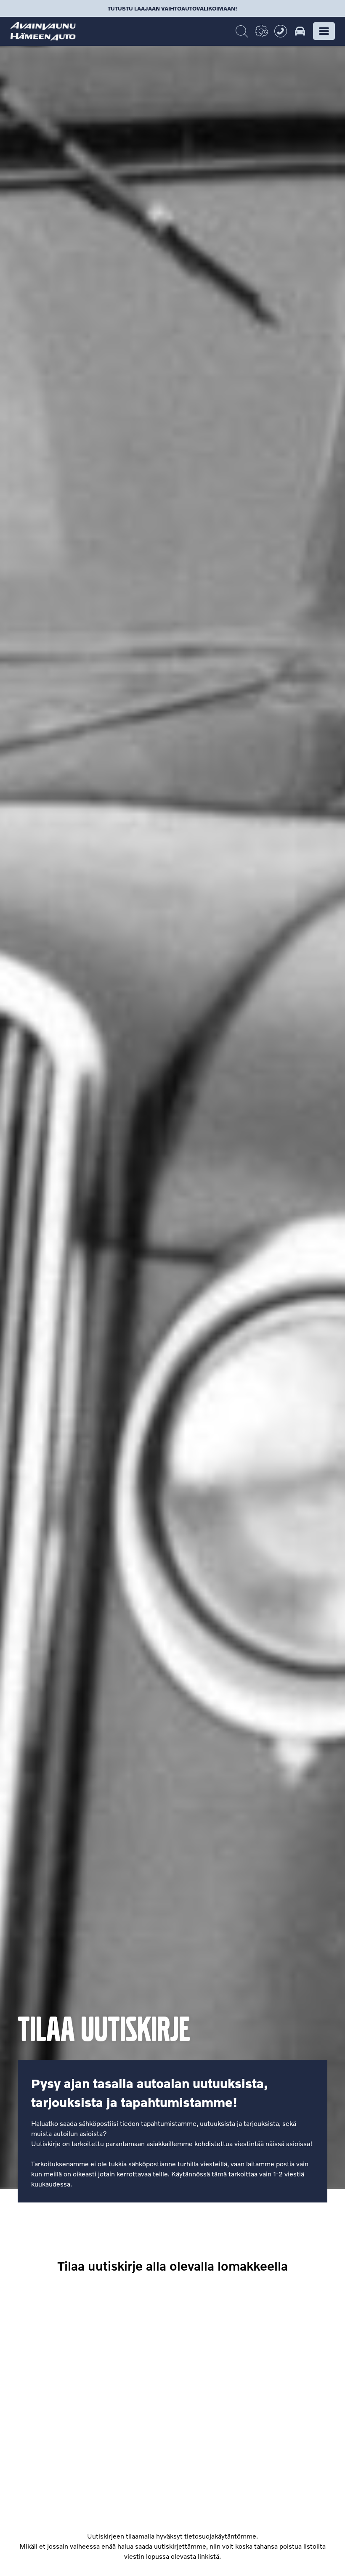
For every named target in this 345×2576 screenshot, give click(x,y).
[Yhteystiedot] (281, 31)
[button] (324, 31)
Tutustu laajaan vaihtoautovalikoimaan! (172, 8)
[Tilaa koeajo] (300, 31)
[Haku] (242, 32)
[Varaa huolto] (261, 31)
